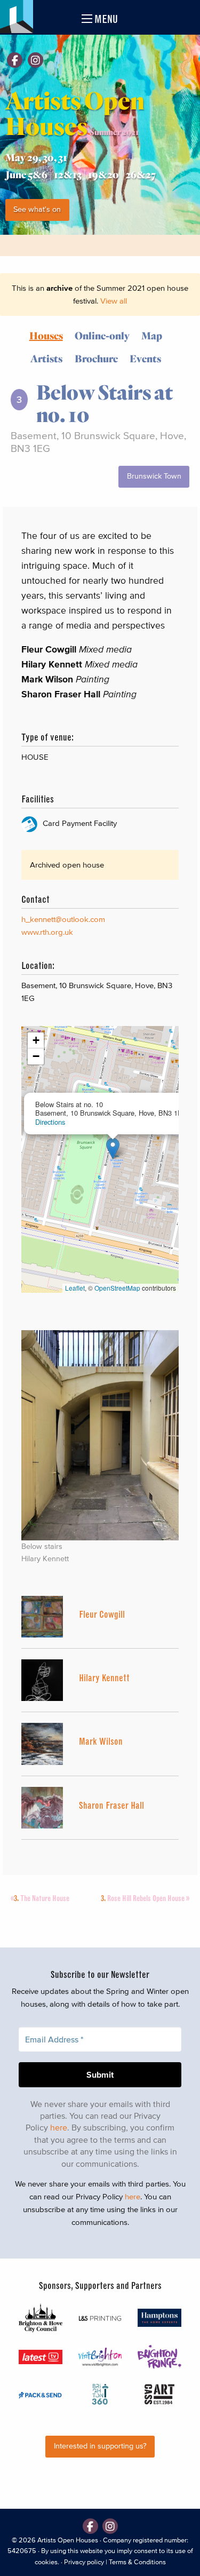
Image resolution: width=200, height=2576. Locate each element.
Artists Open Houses (68, 2540)
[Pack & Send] (41, 2395)
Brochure (96, 358)
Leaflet (75, 1288)
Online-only (102, 335)
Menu (105, 19)
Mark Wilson (101, 1741)
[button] (113, 1148)
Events (145, 358)
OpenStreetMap (117, 1288)
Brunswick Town (154, 476)
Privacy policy (84, 2562)
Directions (50, 1122)
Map (152, 335)
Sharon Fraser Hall (111, 1805)
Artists (46, 358)
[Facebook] (15, 60)
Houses (46, 335)
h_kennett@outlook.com (63, 919)
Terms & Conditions (137, 2562)
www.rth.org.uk (47, 932)
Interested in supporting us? (100, 2446)
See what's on (37, 209)
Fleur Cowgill (102, 1614)
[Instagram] (35, 60)
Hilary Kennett (104, 1678)
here (59, 2127)
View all (114, 301)
